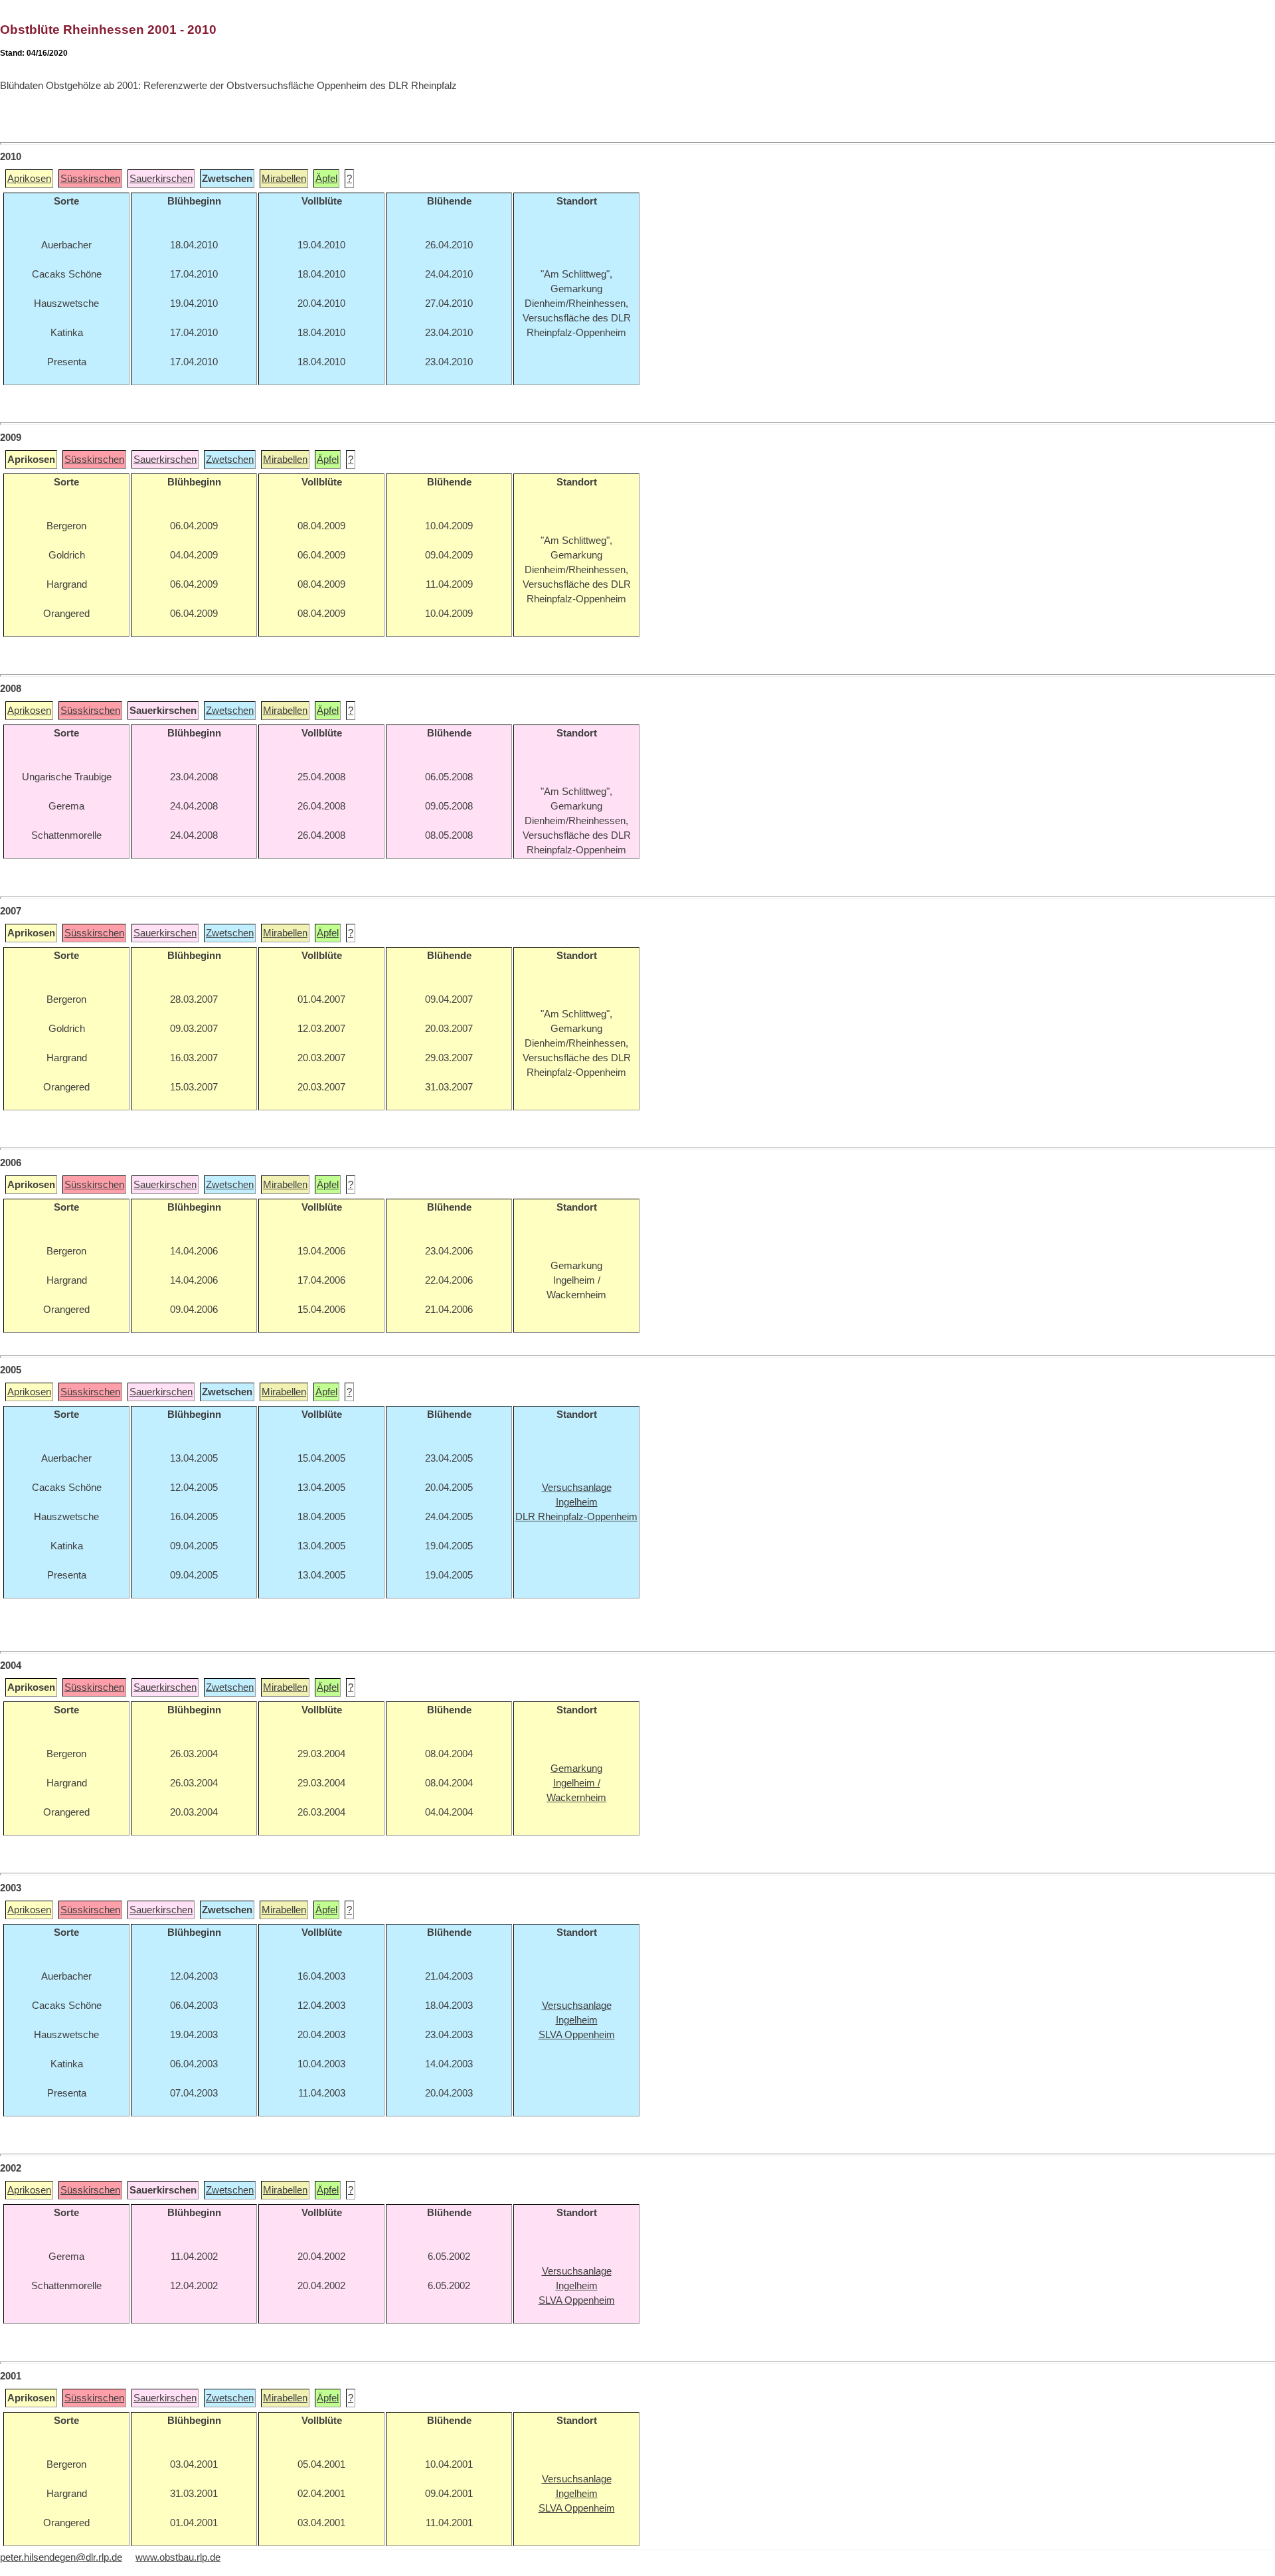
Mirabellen (284, 179)
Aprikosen (29, 179)
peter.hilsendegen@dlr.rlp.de (61, 2557)
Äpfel (326, 179)
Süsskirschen (90, 179)
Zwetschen (230, 460)
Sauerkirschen (161, 179)
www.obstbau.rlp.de (178, 2557)
